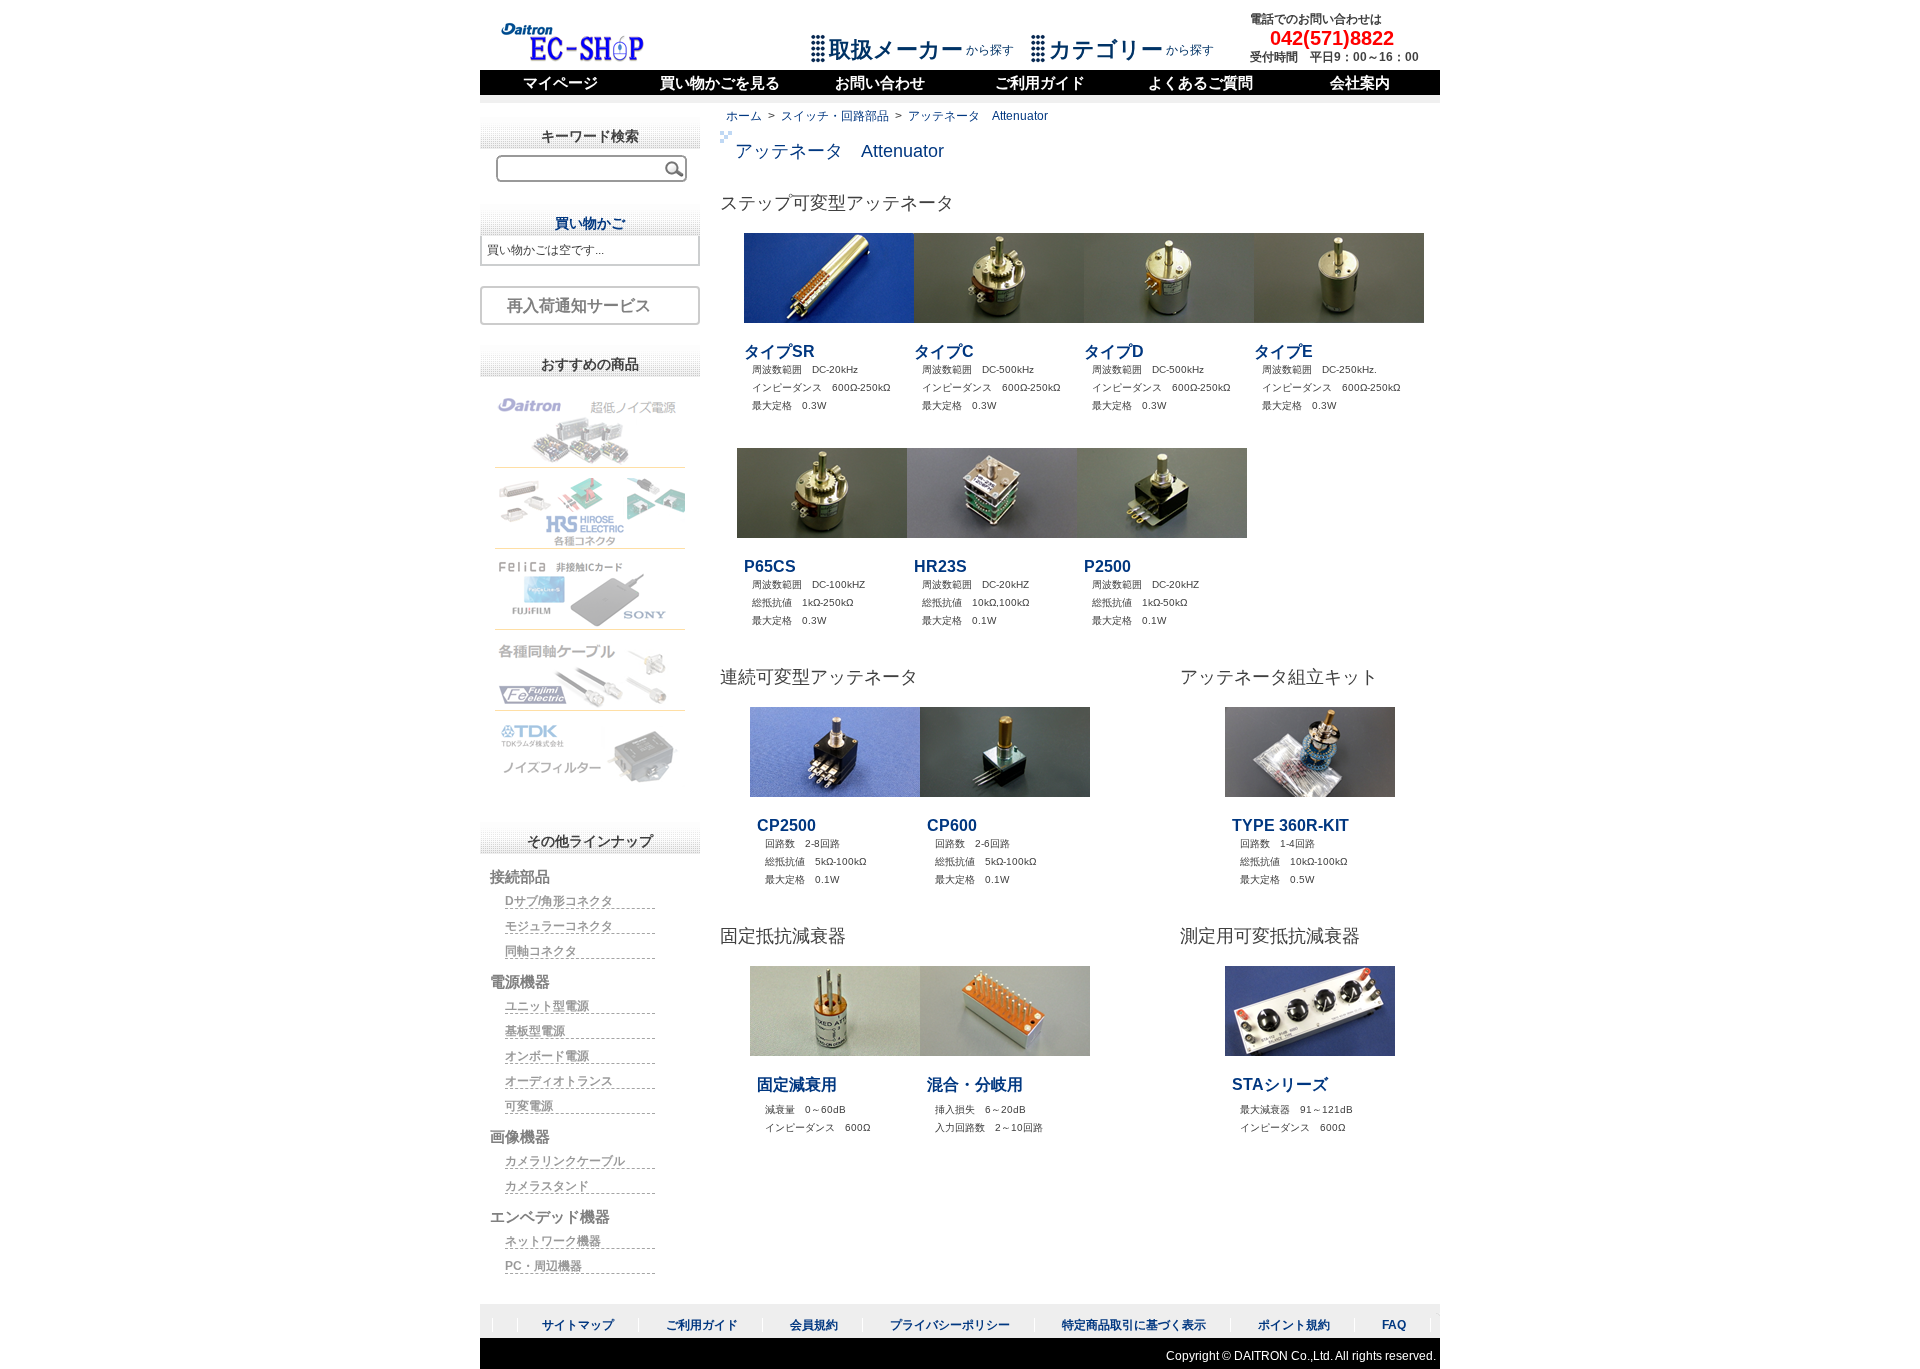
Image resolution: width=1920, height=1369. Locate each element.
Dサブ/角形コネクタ (559, 901)
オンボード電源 (547, 1056)
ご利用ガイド (1040, 82)
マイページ (560, 82)
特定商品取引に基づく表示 (1134, 1325)
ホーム (744, 116)
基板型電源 (535, 1031)
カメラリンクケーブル (565, 1161)
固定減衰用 (797, 1084)
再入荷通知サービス (579, 305)
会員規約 (814, 1325)
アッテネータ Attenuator (978, 116)
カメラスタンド (547, 1186)
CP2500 (786, 825)
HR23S (940, 566)
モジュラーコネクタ (559, 926)
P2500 (1107, 566)
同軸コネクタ (541, 951)
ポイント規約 (1294, 1325)
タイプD (1114, 351)
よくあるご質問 (1200, 82)
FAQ (1394, 1325)
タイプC (944, 351)
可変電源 (529, 1106)
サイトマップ (578, 1325)
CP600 (952, 825)
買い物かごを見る (720, 82)
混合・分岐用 (975, 1084)
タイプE (1283, 351)
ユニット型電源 (547, 1006)
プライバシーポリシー (950, 1325)
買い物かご (590, 223)
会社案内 (1360, 82)
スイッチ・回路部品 (835, 116)
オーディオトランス (559, 1081)
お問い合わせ (880, 82)
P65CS (770, 566)
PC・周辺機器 (543, 1266)
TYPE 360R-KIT (1290, 825)
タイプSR (779, 351)
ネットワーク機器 (553, 1241)
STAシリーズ (1280, 1084)
